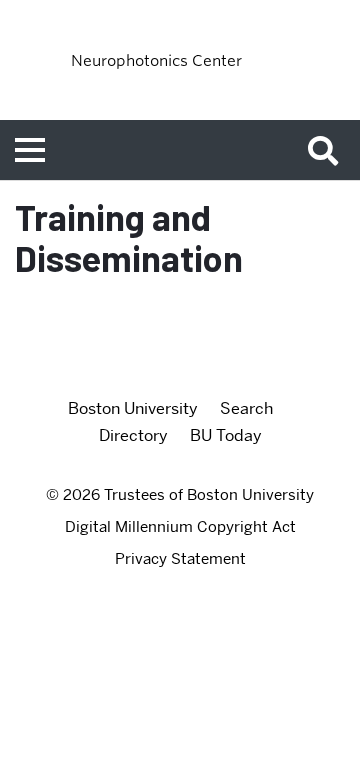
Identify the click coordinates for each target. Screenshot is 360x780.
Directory (133, 435)
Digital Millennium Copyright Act (180, 527)
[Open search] (330, 150)
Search (246, 408)
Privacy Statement (180, 559)
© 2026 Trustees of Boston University (180, 495)
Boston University (133, 408)
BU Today (226, 435)
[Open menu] (30, 150)
